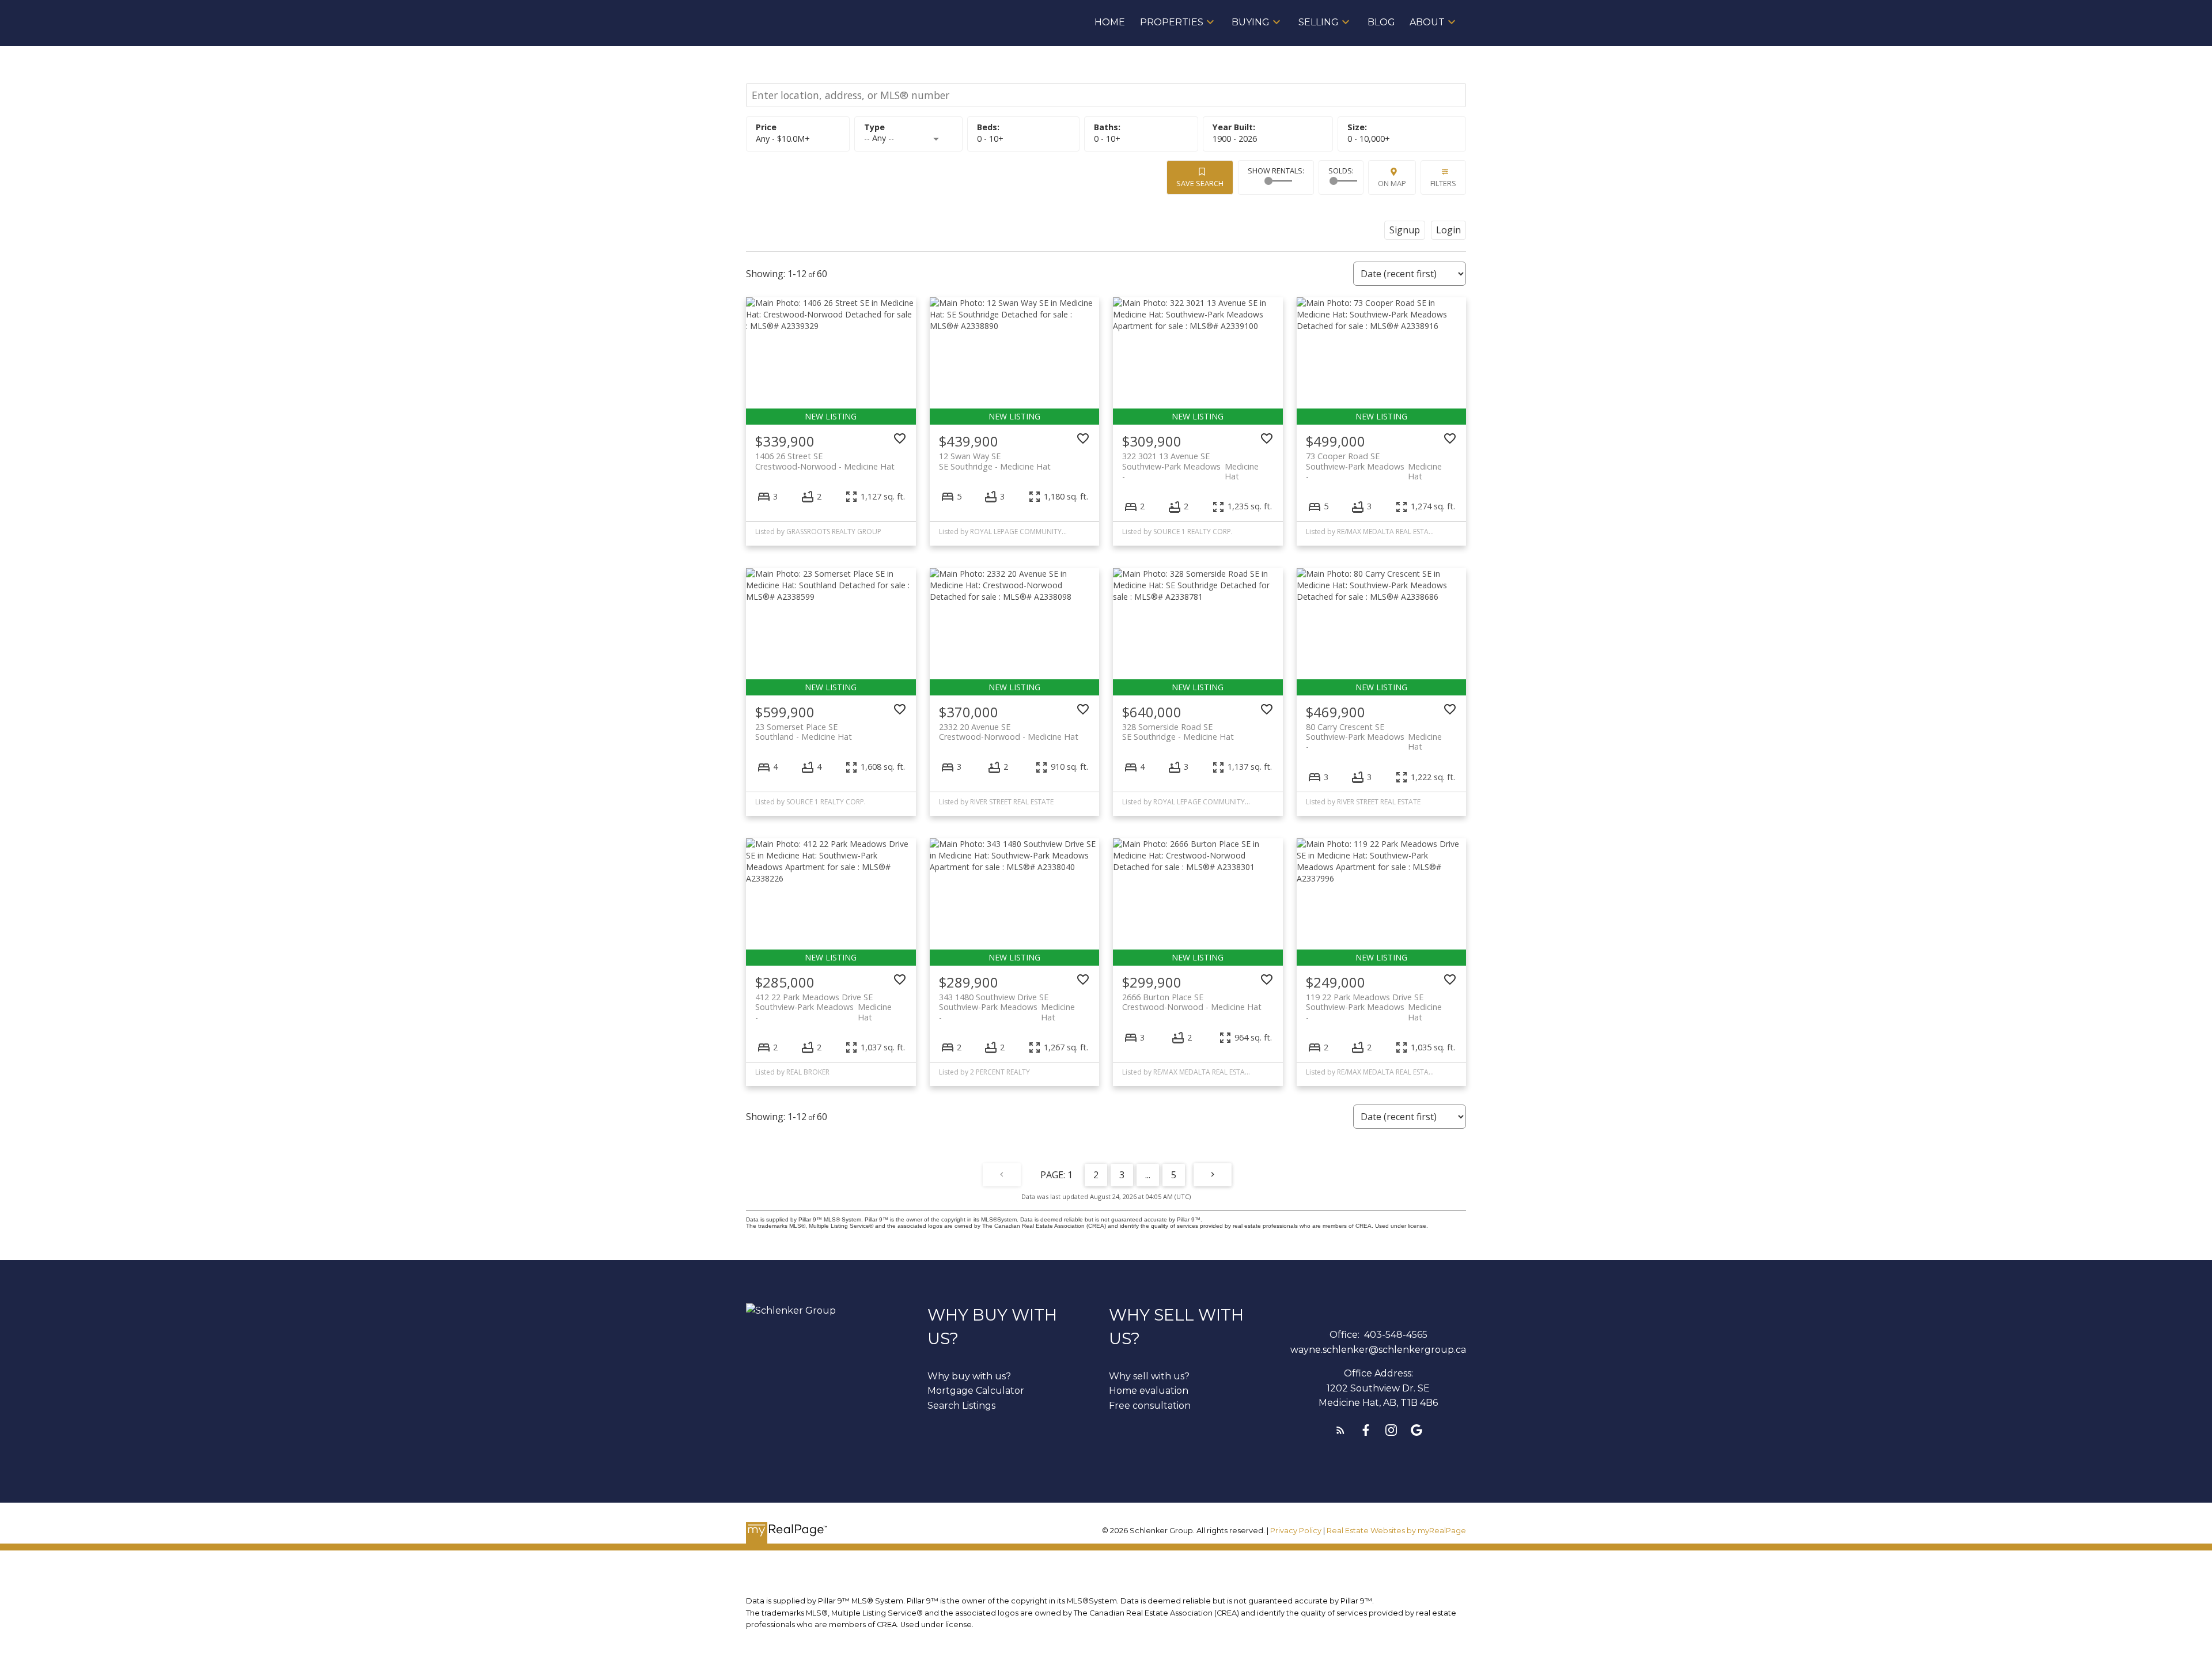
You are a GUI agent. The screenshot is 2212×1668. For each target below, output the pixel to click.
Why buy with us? (969, 1376)
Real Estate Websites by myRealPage (1396, 1531)
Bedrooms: (990, 139)
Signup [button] (1405, 230)
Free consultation (1150, 1406)
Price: (783, 139)
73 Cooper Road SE (1374, 461)
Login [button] (1448, 230)
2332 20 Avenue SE (1009, 732)
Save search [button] (1200, 183)
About (1427, 22)
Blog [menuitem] (1381, 22)
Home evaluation (1149, 1391)
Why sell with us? (1149, 1376)
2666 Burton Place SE (1192, 1002)
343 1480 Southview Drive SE (1007, 1002)
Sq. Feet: (1369, 139)
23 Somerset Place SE (804, 732)
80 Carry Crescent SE (1374, 732)
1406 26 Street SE (825, 461)
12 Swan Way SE (995, 461)
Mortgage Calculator (976, 1391)
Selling (1319, 22)
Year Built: (1235, 139)
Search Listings (961, 1406)
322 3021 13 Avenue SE (1190, 461)
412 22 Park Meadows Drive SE (823, 1002)
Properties (1172, 22)
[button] (1340, 1430)
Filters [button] (1443, 183)
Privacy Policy (1296, 1531)
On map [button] (1392, 183)
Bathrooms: (1107, 139)
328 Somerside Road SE (1178, 732)
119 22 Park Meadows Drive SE (1374, 1002)
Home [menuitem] (1110, 22)
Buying (1251, 22)
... (1148, 1175)
